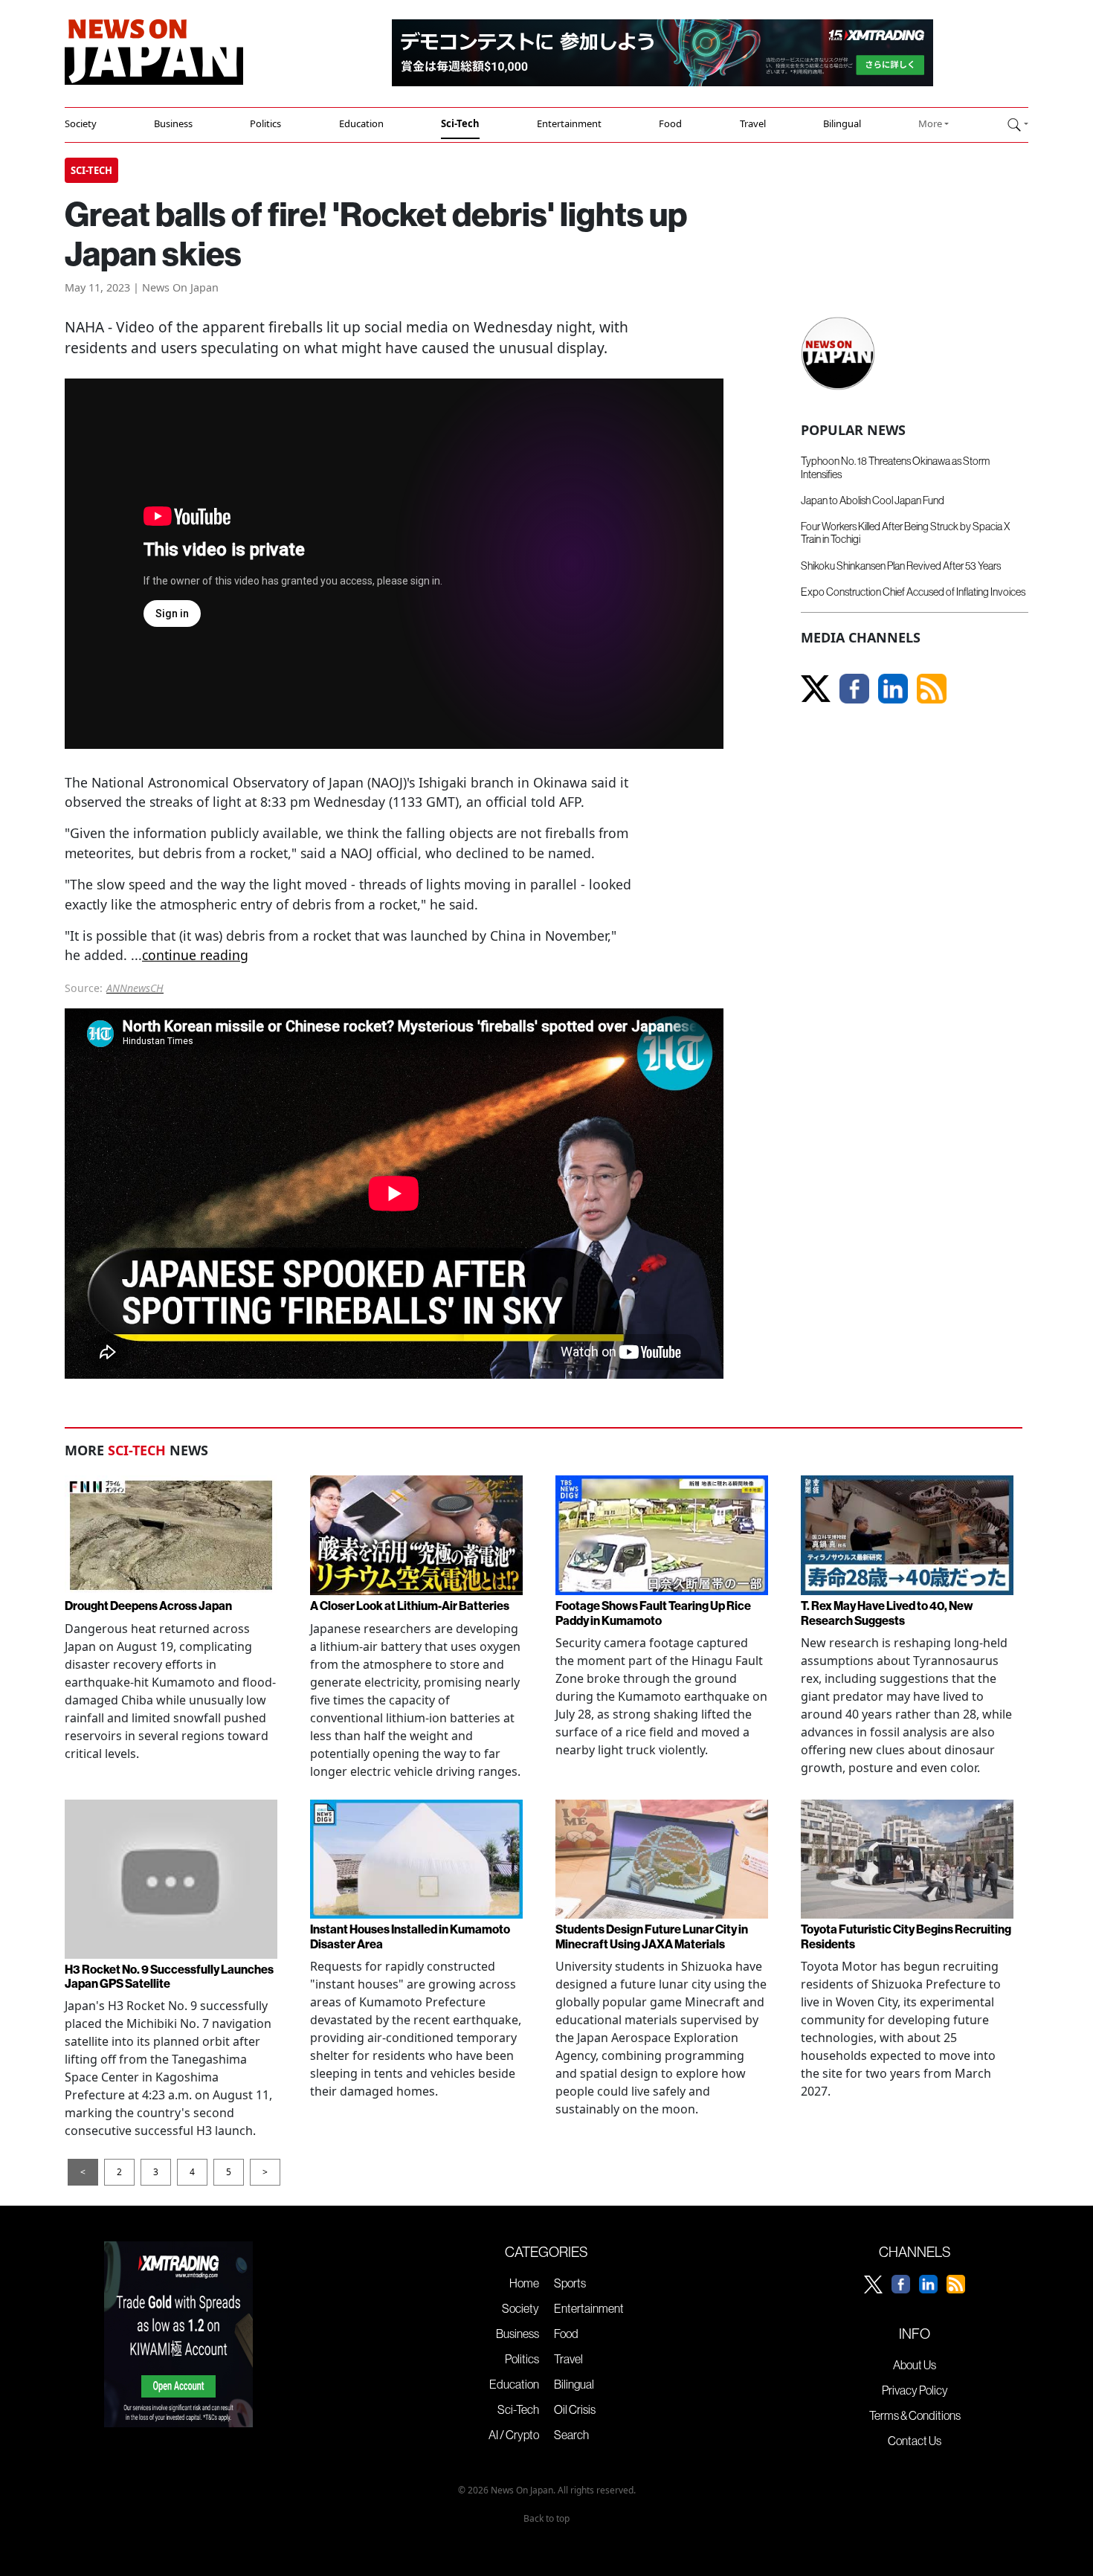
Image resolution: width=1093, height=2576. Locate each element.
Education (361, 123)
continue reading (195, 955)
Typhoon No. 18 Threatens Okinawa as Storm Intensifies (895, 467)
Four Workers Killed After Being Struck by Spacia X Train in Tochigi (905, 533)
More (930, 123)
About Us (915, 2365)
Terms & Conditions (915, 2415)
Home (524, 2283)
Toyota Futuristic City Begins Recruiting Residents (906, 1936)
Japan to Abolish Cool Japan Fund (873, 500)
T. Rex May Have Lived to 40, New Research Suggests (887, 1613)
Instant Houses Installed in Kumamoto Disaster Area (410, 1936)
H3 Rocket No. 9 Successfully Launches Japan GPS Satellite (169, 1976)
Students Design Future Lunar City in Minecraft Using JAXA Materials (652, 1936)
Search (571, 2435)
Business (173, 123)
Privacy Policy (915, 2390)
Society (81, 123)
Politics (265, 123)
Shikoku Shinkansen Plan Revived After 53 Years (901, 566)
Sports (570, 2283)
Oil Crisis (575, 2409)
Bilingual (842, 123)
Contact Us (915, 2441)
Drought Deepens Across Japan (148, 1606)
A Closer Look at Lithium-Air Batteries (410, 1606)
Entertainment (569, 123)
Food (670, 123)
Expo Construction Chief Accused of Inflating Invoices (913, 592)
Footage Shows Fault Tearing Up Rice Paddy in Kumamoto (653, 1613)
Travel (753, 123)
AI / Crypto (514, 2435)
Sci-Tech (460, 123)
